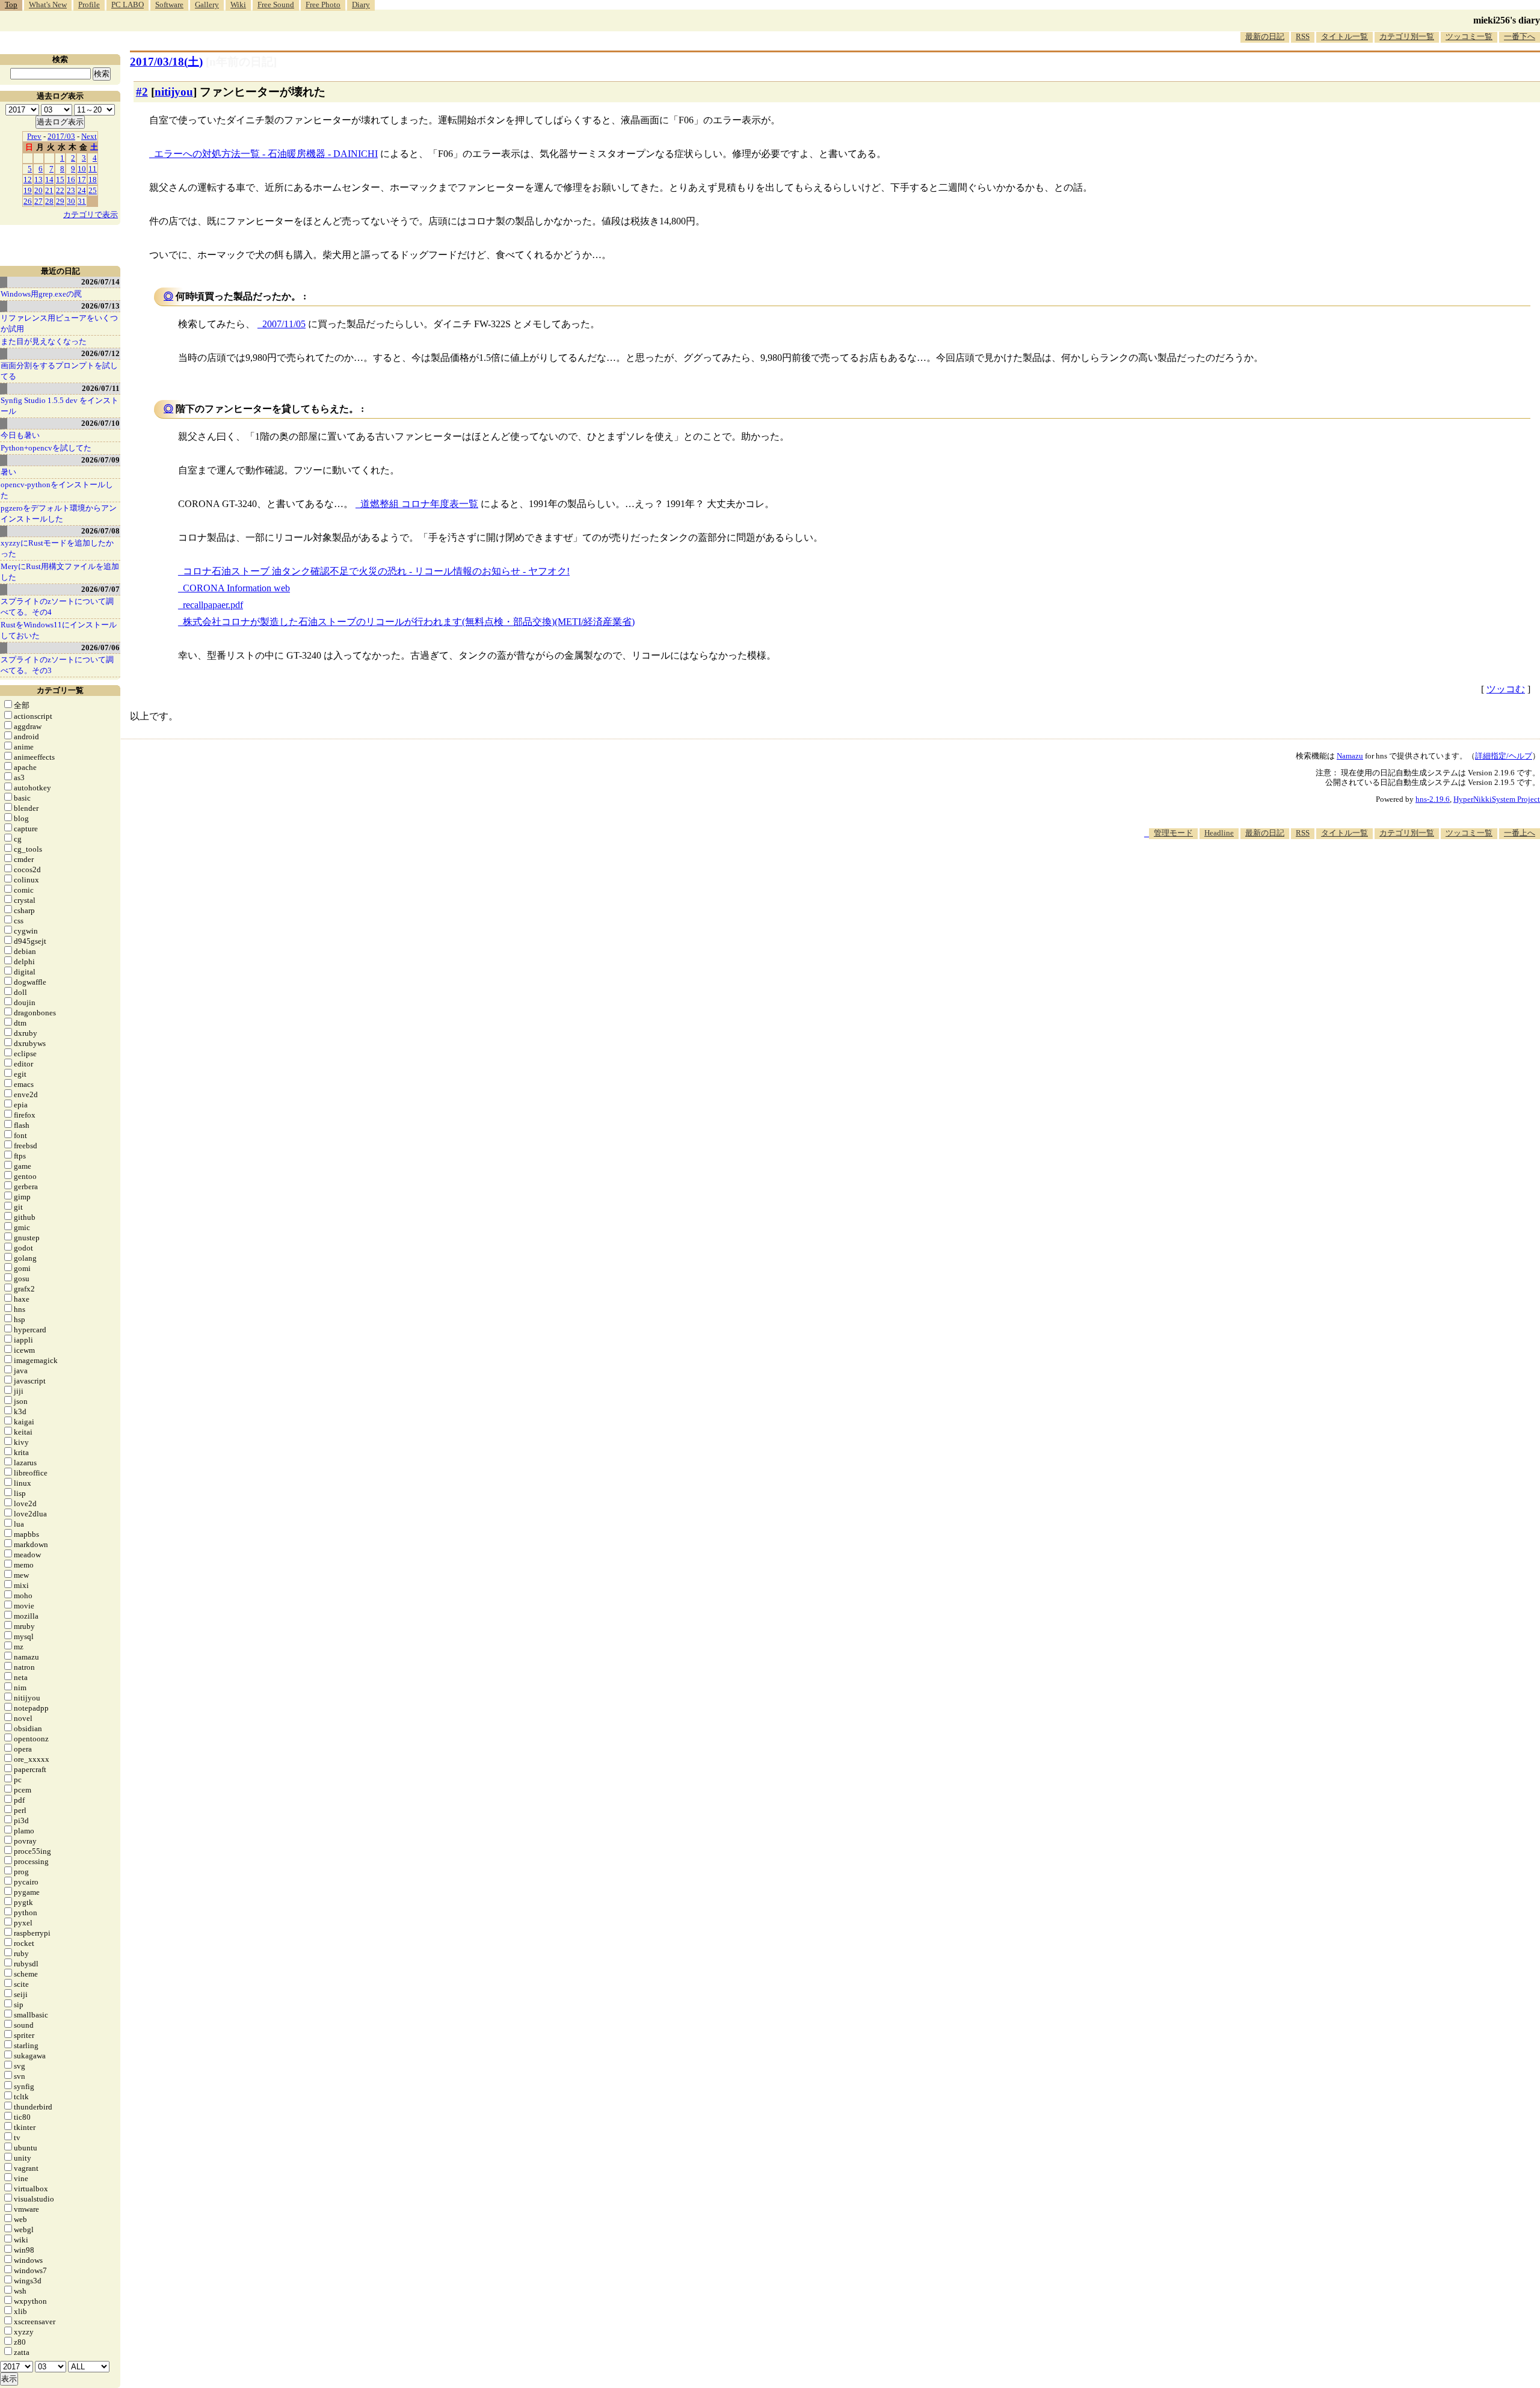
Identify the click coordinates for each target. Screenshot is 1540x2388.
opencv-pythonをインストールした (57, 490)
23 (71, 190)
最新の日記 (1265, 36)
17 (82, 180)
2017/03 (61, 136)
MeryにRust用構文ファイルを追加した (60, 572)
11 (93, 169)
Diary (361, 5)
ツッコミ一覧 (1469, 36)
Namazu (1350, 756)
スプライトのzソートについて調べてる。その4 (57, 607)
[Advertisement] (1321, 876)
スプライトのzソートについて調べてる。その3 (57, 665)
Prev (34, 136)
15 (60, 180)
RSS (1303, 36)
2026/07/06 (100, 648)
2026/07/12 (100, 353)
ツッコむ (1506, 689)
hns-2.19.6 (1433, 799)
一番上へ (1520, 833)
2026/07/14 (100, 282)
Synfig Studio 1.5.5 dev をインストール (60, 406)
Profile (89, 5)
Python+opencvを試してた (46, 448)
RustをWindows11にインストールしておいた (59, 630)
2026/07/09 (100, 460)
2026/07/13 (100, 306)
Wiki (238, 5)
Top (11, 5)
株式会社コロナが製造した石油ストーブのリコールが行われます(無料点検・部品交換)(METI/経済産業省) (409, 622)
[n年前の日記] (241, 62)
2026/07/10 (100, 423)
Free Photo (323, 5)
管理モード (1173, 833)
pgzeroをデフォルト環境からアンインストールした (59, 513)
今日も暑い (20, 435)
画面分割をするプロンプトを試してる (59, 371)
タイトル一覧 (1344, 36)
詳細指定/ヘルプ (1504, 756)
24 (82, 190)
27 (38, 201)
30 (71, 201)
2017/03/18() (166, 62)
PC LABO (128, 5)
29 (60, 201)
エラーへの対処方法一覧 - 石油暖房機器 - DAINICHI (266, 154)
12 (28, 180)
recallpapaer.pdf (213, 605)
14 (49, 180)
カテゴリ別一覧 (1407, 36)
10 (82, 169)
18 (93, 180)
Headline (1219, 833)
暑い (8, 472)
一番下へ (1520, 36)
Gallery (207, 5)
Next (89, 136)
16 (71, 180)
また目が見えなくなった (44, 341)
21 (49, 190)
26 (28, 201)
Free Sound (276, 5)
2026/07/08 (100, 531)
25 (93, 190)
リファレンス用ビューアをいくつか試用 (59, 323)
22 (60, 190)
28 (49, 201)
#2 (142, 92)
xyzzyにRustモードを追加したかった (57, 548)
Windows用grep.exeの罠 (41, 294)
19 (28, 190)
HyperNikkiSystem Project (1497, 799)
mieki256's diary (1507, 20)
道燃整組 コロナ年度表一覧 (419, 504)
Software (169, 5)
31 (82, 201)
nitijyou (174, 92)
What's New (48, 5)
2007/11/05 (284, 324)
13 (38, 180)
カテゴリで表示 (91, 214)
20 (38, 190)
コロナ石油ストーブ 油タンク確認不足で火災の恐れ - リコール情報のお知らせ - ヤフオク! (376, 571)
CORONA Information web (236, 588)
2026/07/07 (100, 589)
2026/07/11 (101, 388)
